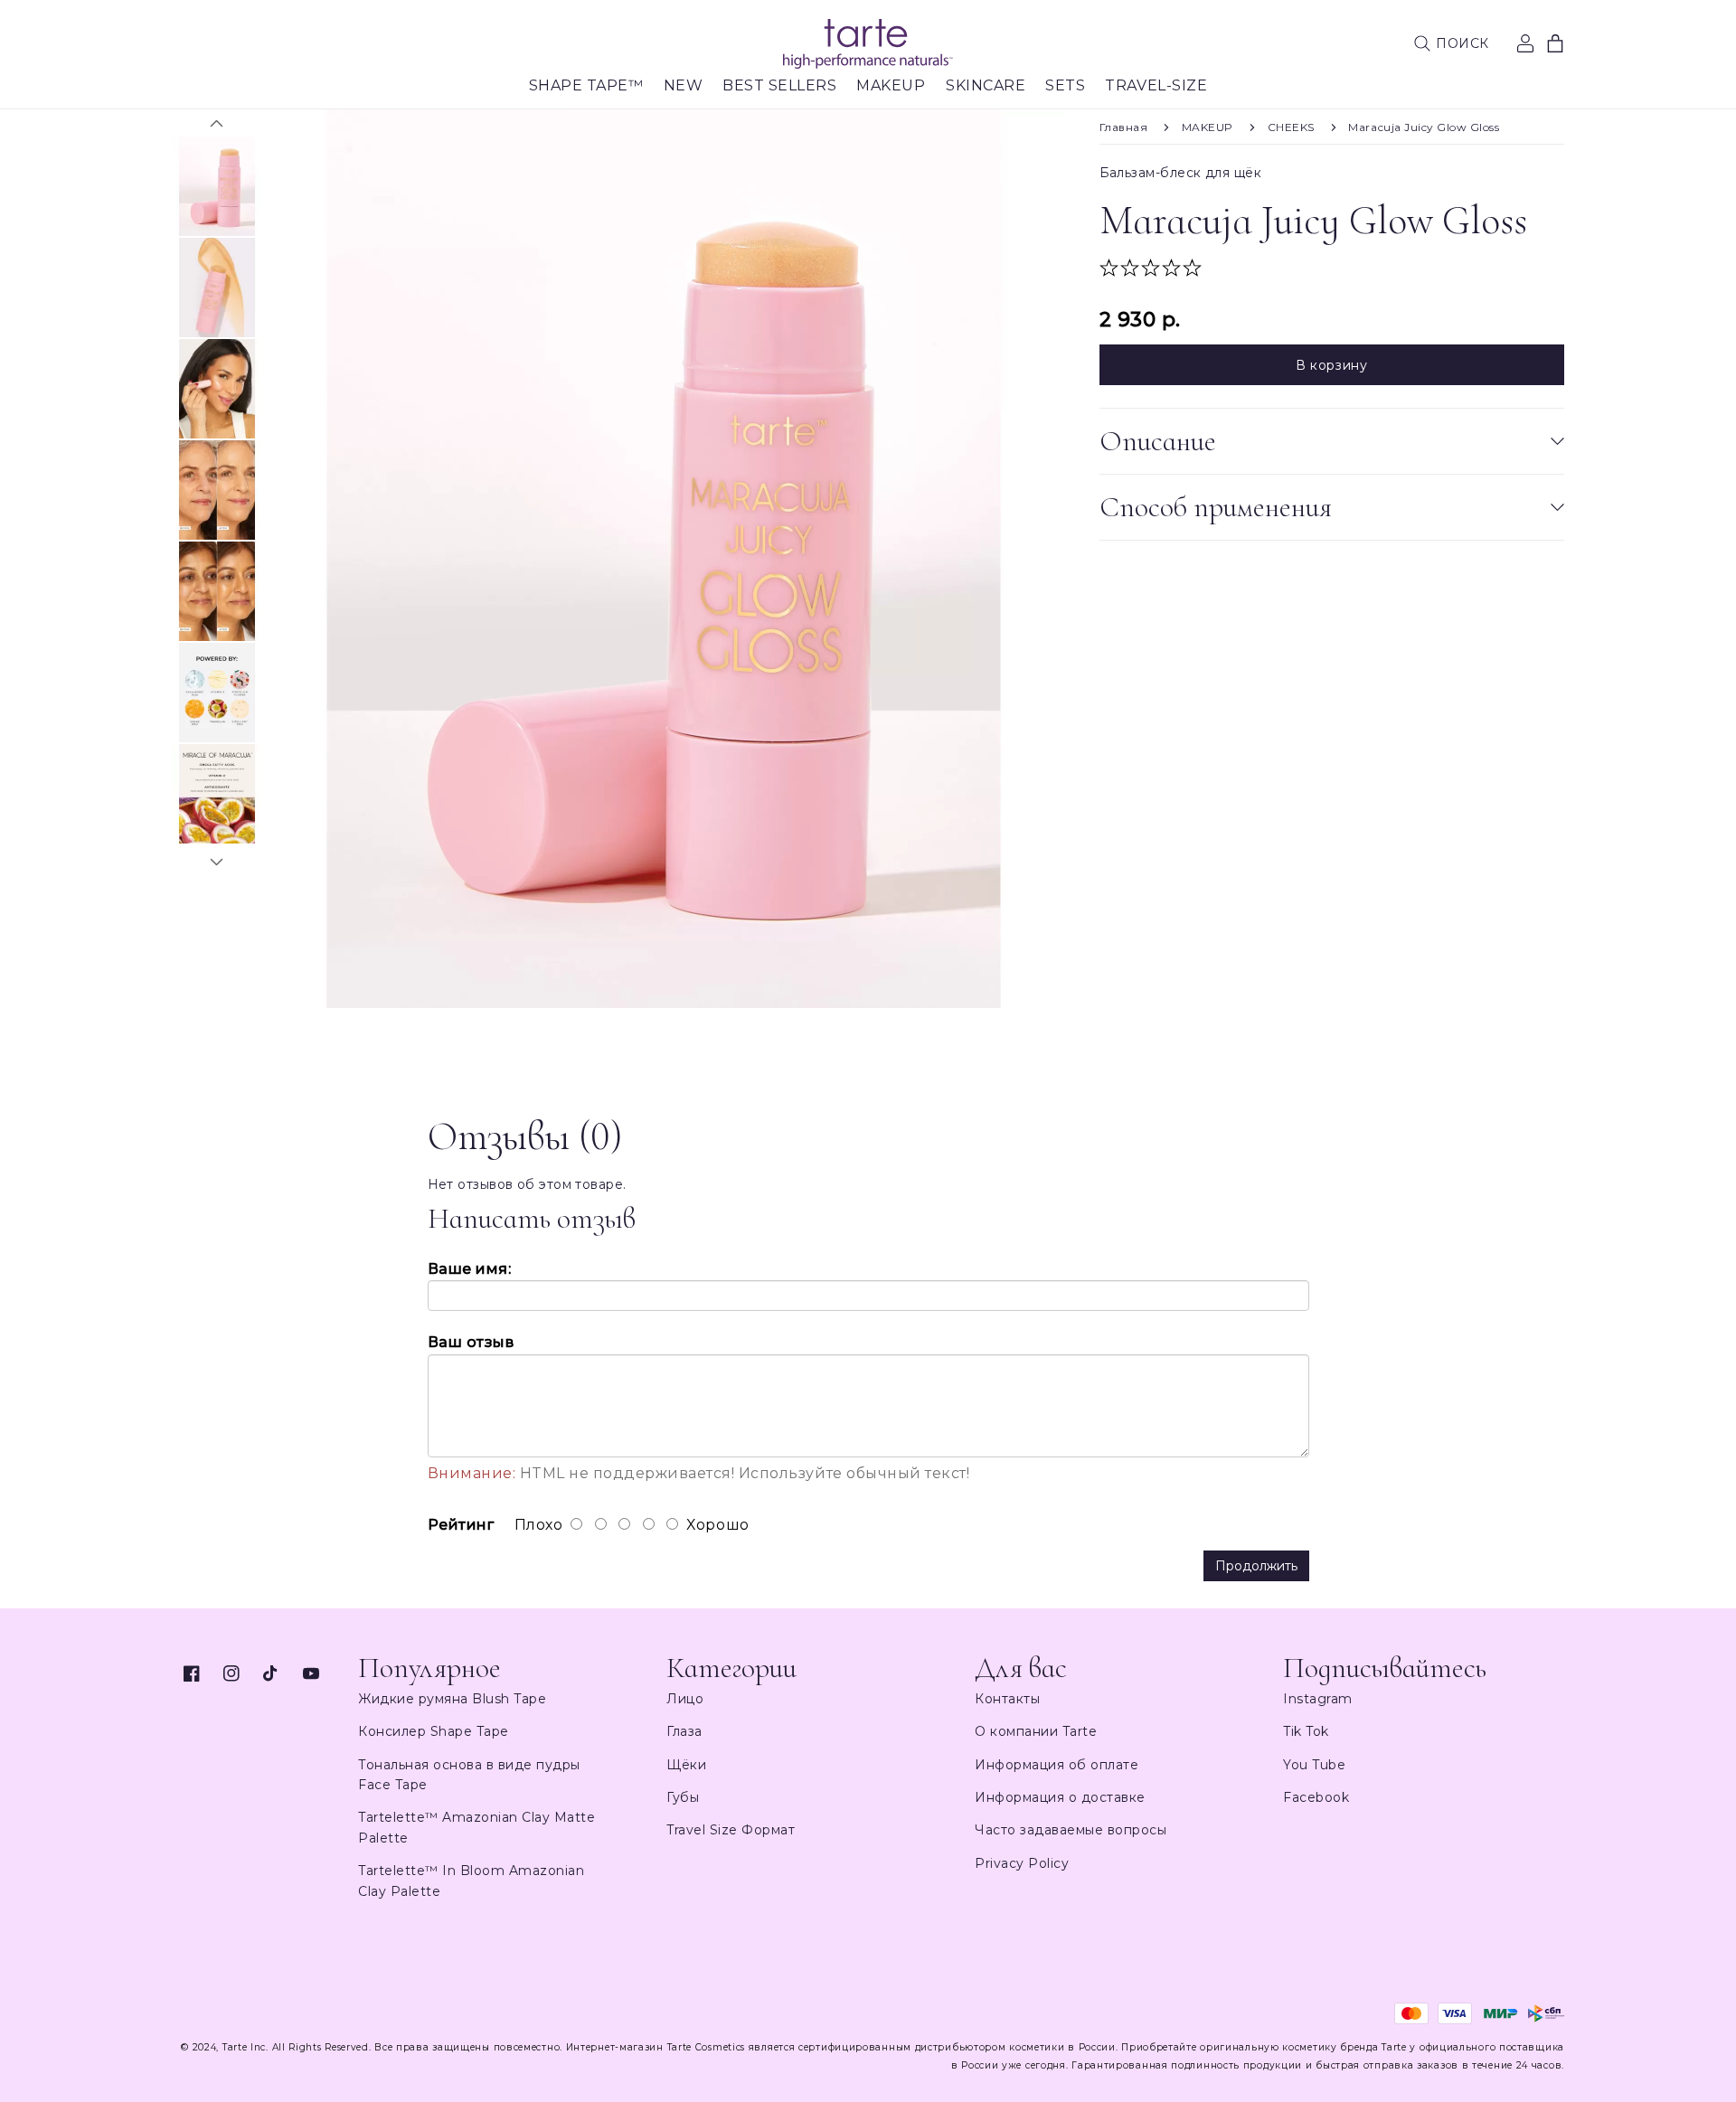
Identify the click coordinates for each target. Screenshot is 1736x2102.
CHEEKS (1291, 127)
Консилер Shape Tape (434, 1731)
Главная (1124, 127)
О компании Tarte (1036, 1731)
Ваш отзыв (471, 1342)
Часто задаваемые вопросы (1071, 1830)
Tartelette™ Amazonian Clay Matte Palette (476, 1827)
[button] (1451, 43)
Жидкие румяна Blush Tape (452, 1699)
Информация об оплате (1057, 1765)
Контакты (1007, 1699)
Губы (683, 1797)
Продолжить (1256, 1566)
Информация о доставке (1060, 1797)
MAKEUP (1208, 127)
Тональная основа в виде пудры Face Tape (469, 1775)
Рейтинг (461, 1525)
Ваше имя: (470, 1269)
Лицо (685, 1699)
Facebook (1316, 1797)
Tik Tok (1306, 1731)
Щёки (686, 1765)
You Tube (1314, 1765)
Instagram (1318, 1699)
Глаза (684, 1731)
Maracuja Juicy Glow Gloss (1424, 127)
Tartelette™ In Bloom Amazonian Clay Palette (471, 1880)
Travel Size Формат (731, 1830)
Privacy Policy (1022, 1863)
